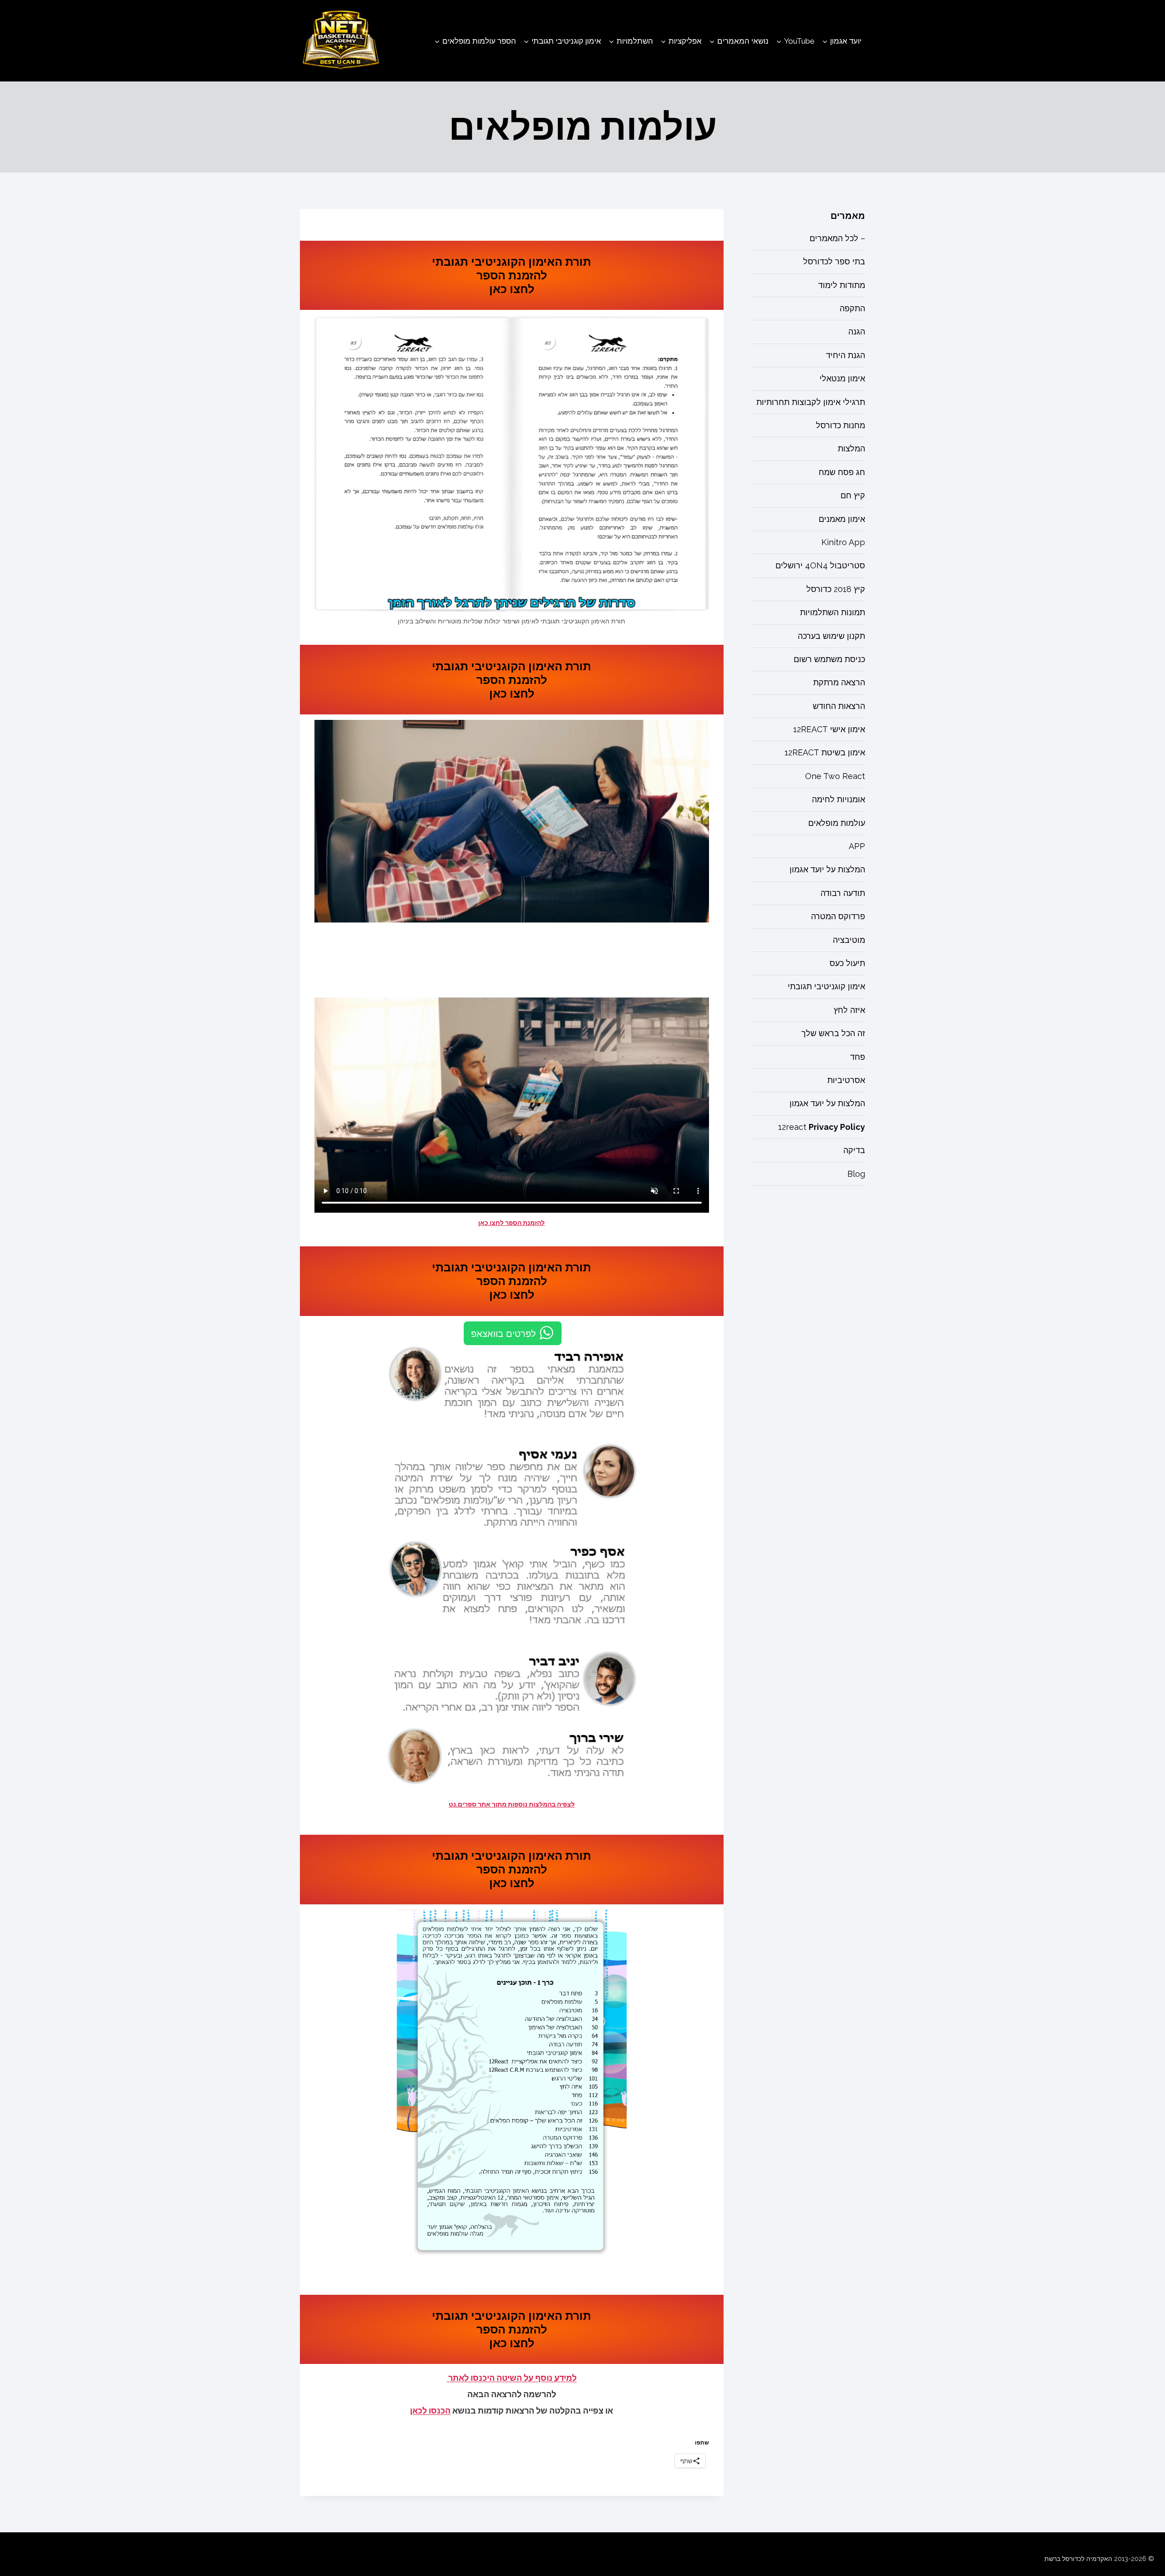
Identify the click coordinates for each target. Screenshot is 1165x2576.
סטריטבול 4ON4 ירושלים (820, 566)
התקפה (852, 309)
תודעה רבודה (843, 893)
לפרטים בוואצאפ (504, 1333)
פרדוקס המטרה (838, 917)
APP (857, 847)
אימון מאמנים (842, 519)
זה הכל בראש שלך (833, 1034)
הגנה (857, 332)
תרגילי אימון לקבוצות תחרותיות (811, 402)
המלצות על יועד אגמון (827, 870)
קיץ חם (853, 496)
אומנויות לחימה (838, 800)
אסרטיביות (846, 1080)
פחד (858, 1057)
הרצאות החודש (839, 706)
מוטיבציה (849, 940)
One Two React (835, 776)
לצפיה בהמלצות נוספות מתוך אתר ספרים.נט (512, 1804)
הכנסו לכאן (430, 2411)
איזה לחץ (849, 1010)
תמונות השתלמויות (833, 613)
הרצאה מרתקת (839, 683)
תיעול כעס (847, 964)
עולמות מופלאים (837, 823)
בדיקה (854, 1151)
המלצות (851, 449)
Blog (856, 1174)
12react (822, 1127)
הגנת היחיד (846, 355)
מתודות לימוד (842, 285)
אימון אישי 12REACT (829, 730)
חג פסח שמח (842, 472)
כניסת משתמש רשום (829, 659)
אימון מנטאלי (842, 379)
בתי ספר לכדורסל (834, 262)
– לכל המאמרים (837, 238)
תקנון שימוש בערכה (831, 636)
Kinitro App (843, 542)
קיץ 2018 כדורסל (836, 589)
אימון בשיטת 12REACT (825, 753)
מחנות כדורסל (841, 426)
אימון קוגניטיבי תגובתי (826, 987)
